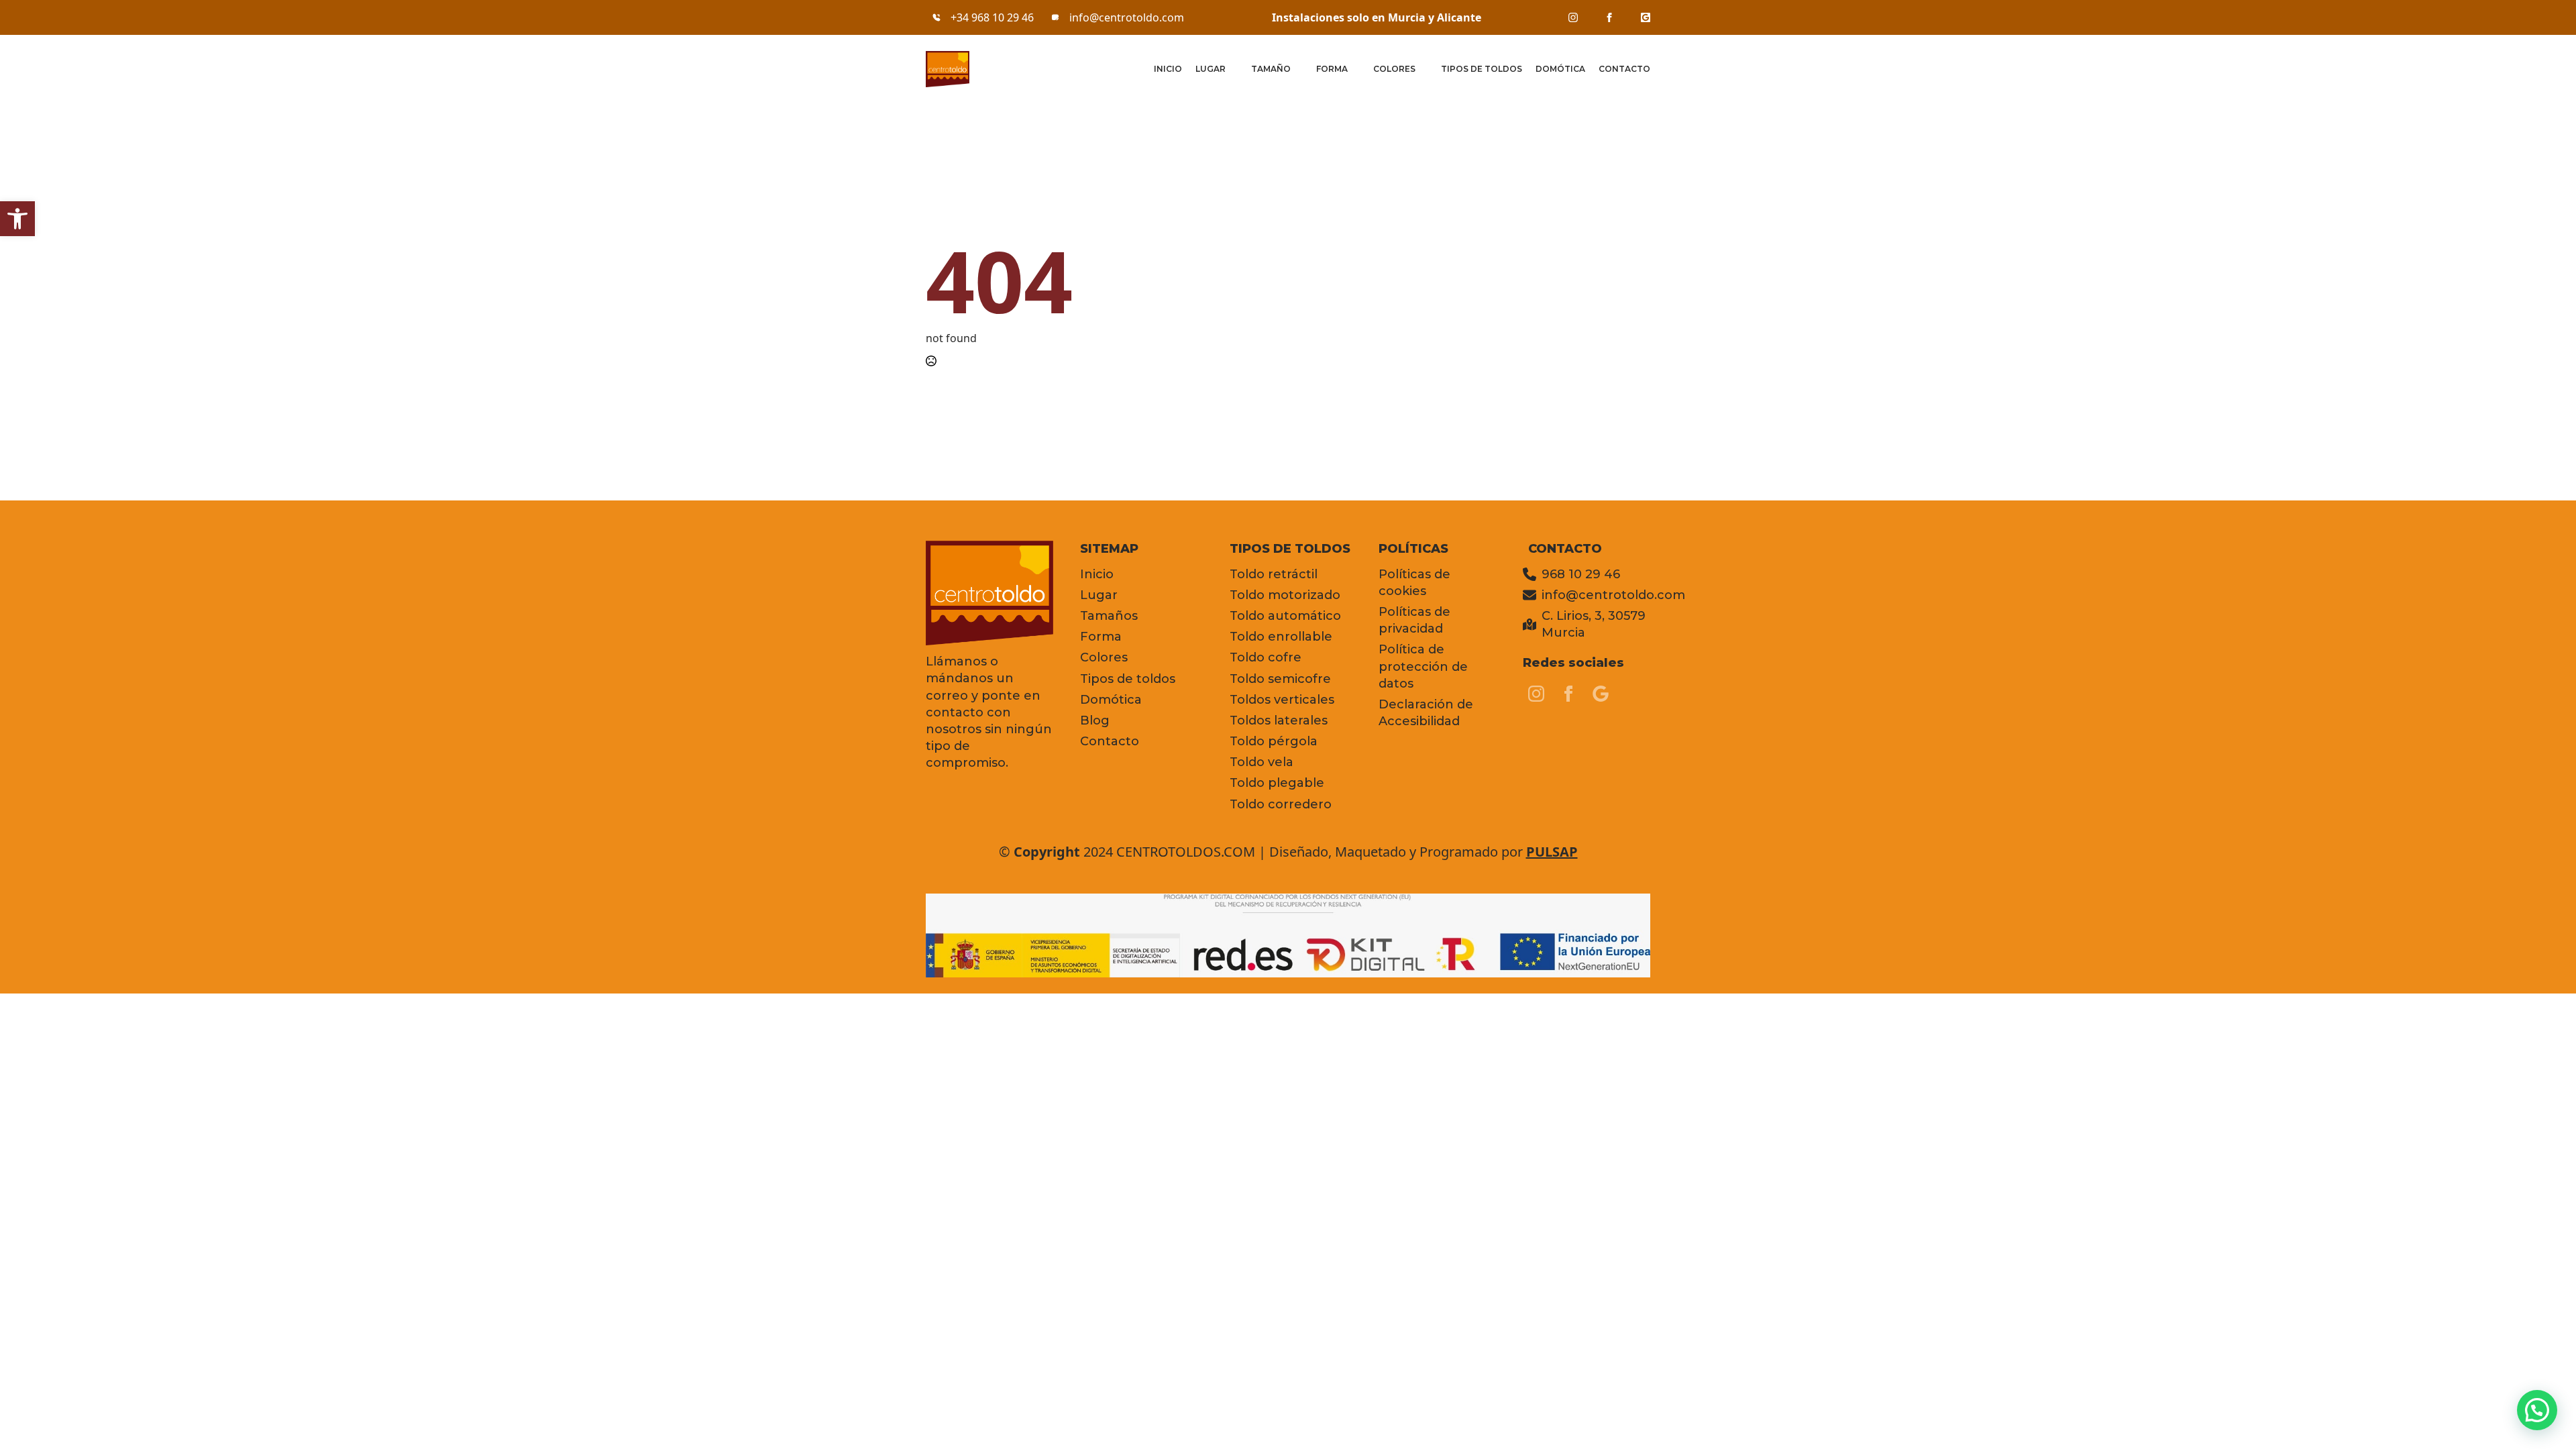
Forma (1332, 69)
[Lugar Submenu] (1232, 69)
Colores (1394, 69)
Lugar (1211, 69)
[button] (17, 219)
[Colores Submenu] (1421, 69)
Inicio (1168, 69)
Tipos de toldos (1482, 69)
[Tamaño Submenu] (1297, 69)
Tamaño (1271, 69)
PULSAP (1552, 852)
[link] (1573, 17)
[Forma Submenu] (1354, 69)
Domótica (1560, 69)
